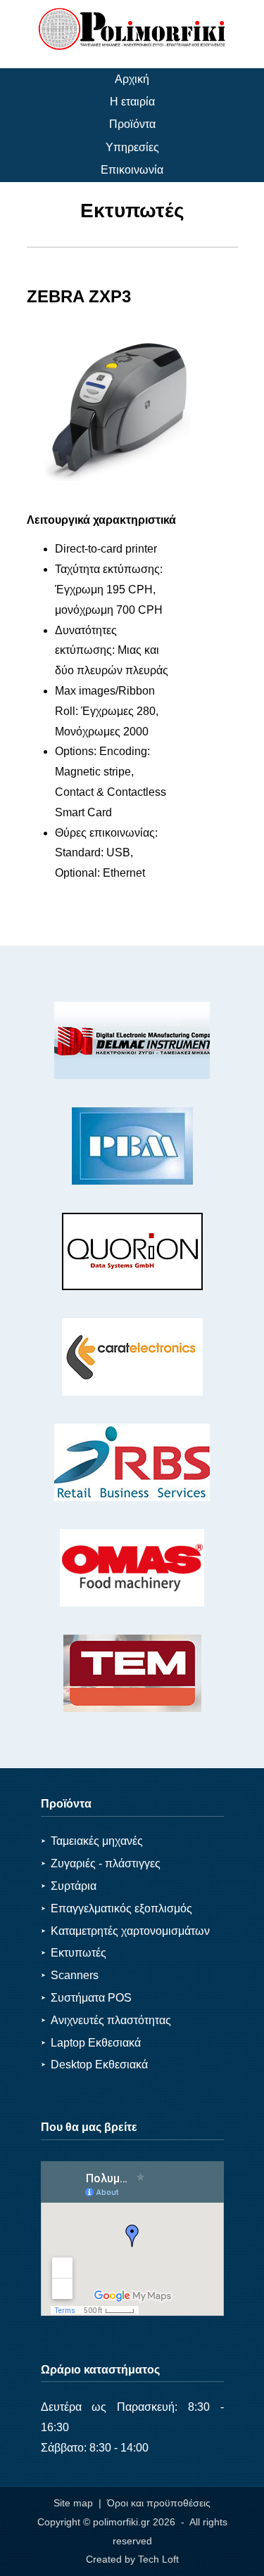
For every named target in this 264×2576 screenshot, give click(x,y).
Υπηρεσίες (132, 147)
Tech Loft (158, 2559)
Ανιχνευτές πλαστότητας (106, 2020)
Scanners (70, 1975)
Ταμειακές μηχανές (92, 1841)
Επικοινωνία (132, 170)
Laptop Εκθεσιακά (91, 2043)
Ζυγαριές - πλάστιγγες (101, 1863)
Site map (73, 2503)
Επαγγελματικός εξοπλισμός (117, 1908)
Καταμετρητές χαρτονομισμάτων (125, 1931)
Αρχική (132, 79)
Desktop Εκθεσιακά (94, 2065)
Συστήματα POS (86, 1998)
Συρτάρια (69, 1886)
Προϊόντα (132, 124)
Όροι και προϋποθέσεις (159, 2503)
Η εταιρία (132, 102)
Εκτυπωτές (74, 1953)
